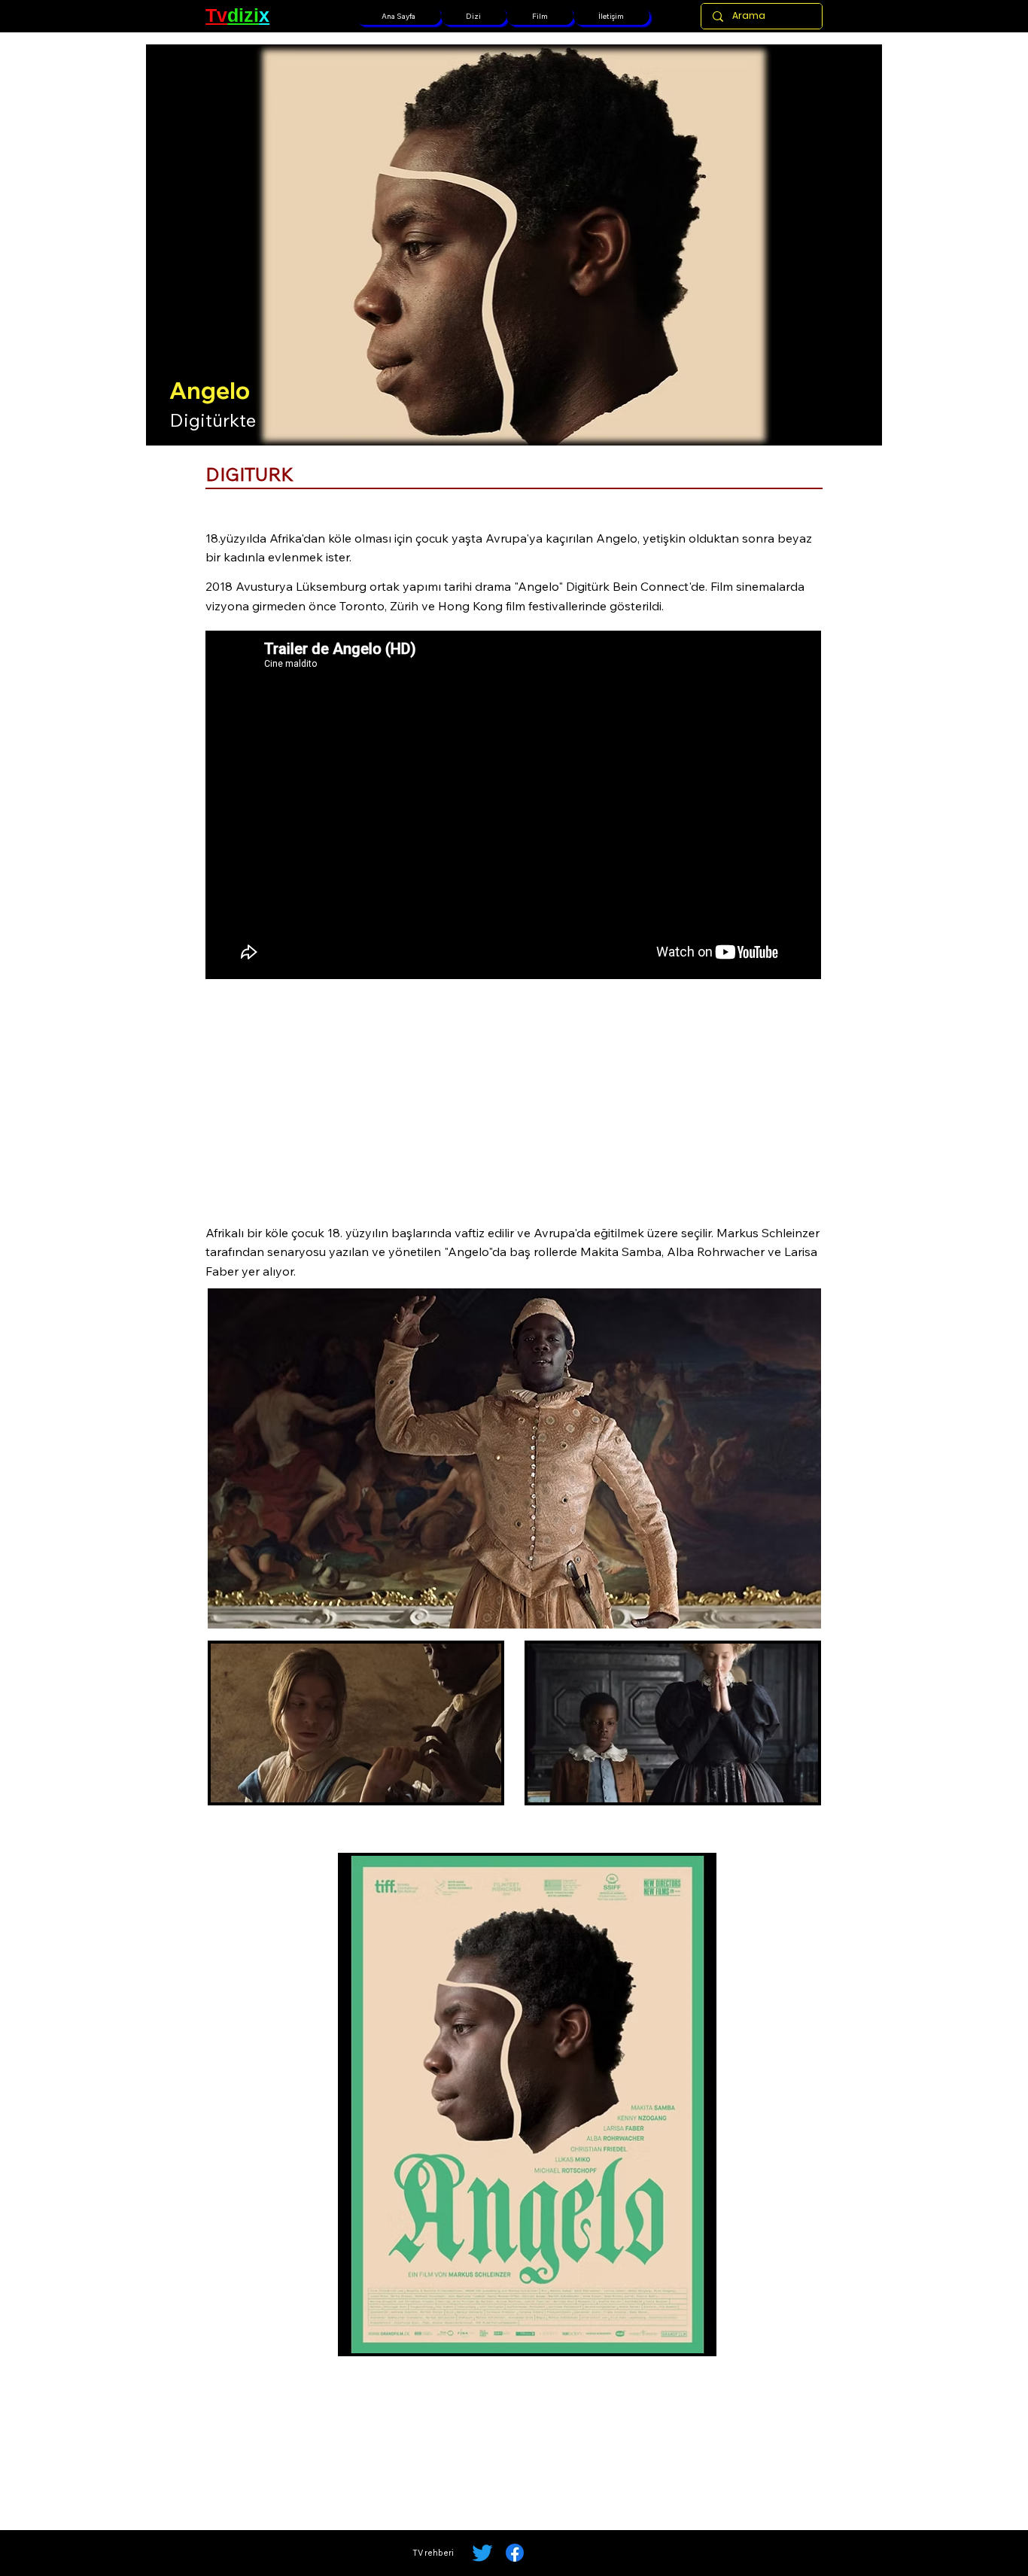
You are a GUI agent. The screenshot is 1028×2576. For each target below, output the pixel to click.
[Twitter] (482, 2553)
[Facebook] (515, 2553)
